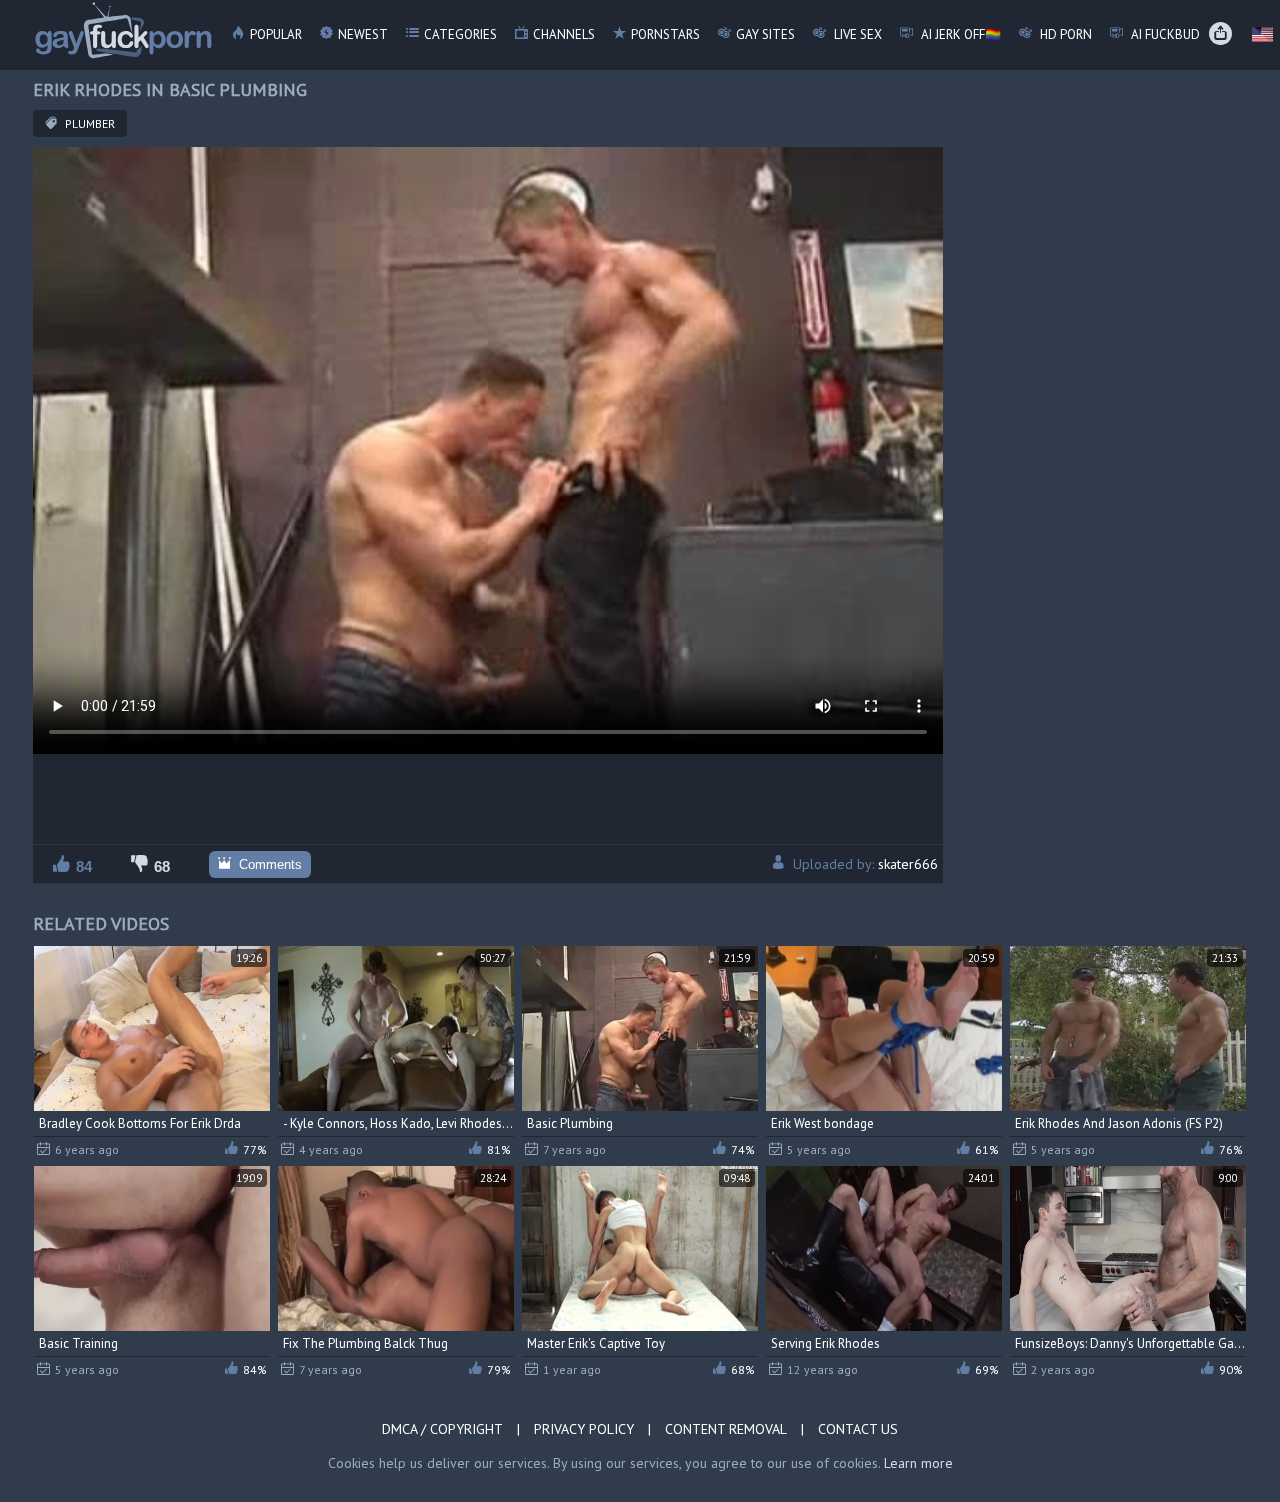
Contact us (858, 1429)
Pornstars (665, 34)
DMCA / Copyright (442, 1429)
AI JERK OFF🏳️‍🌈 (959, 34)
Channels (564, 34)
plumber (88, 123)
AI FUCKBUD (1164, 34)
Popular (276, 34)
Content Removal (726, 1429)
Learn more (918, 1463)
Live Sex (856, 34)
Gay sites (765, 34)
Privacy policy (584, 1429)
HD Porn (1064, 34)
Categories (460, 34)
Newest (363, 34)
